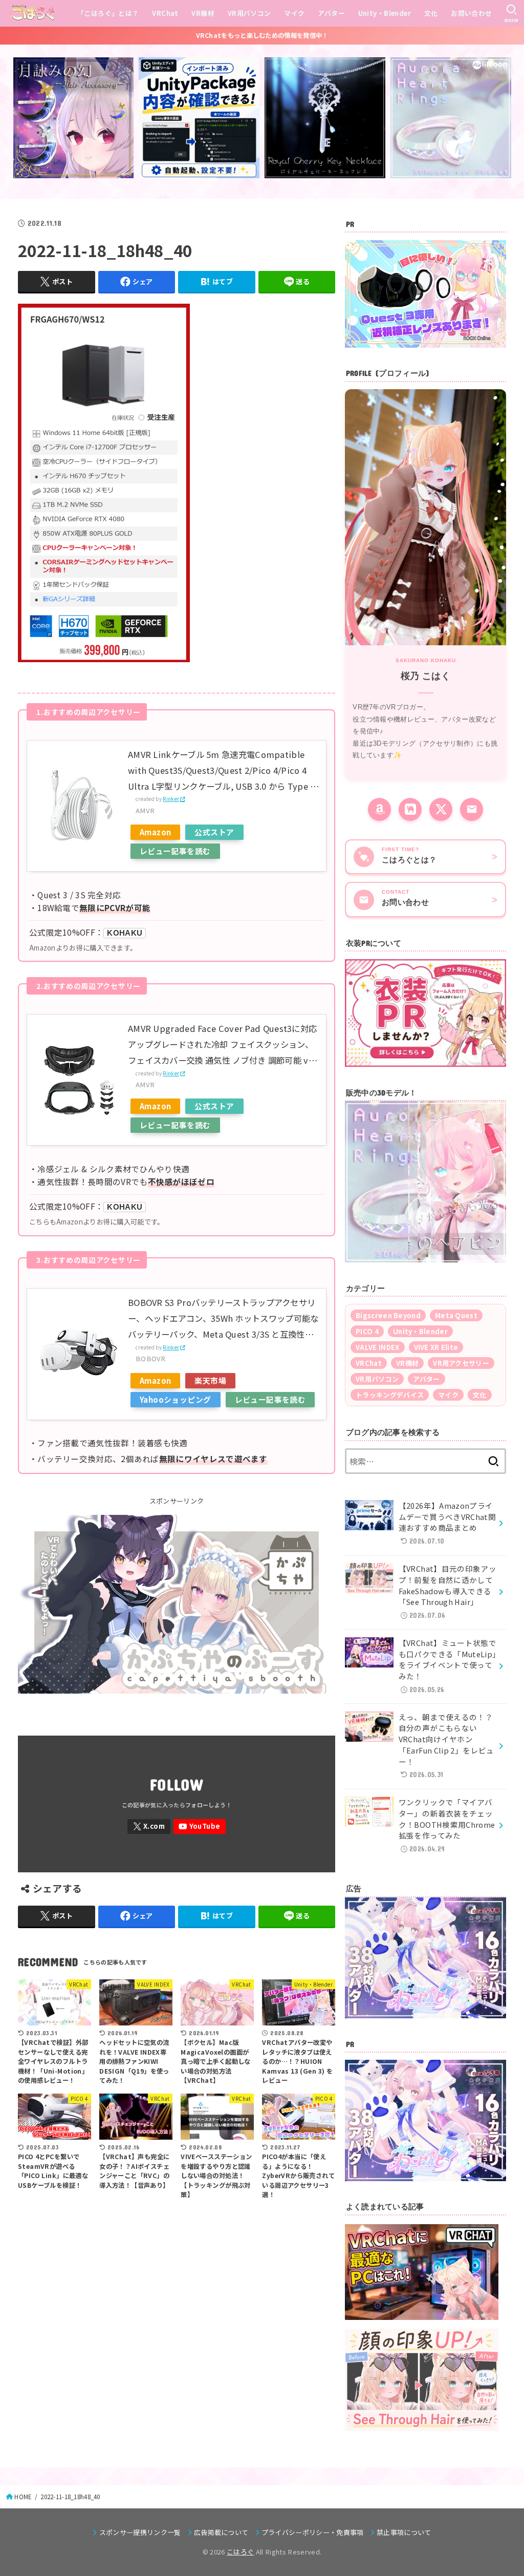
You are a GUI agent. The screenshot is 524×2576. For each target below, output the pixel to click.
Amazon (155, 832)
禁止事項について (404, 2532)
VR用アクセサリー (461, 1363)
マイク (294, 13)
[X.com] (149, 1827)
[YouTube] (200, 1827)
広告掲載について (221, 2532)
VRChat (165, 13)
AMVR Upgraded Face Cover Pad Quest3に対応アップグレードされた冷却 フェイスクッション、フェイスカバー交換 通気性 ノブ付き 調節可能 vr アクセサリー (222, 1046)
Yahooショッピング (176, 1399)
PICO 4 (367, 1331)
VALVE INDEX (377, 1347)
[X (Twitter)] (441, 809)
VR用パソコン (249, 13)
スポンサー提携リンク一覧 (140, 2532)
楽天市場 (210, 1380)
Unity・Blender (385, 13)
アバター (331, 13)
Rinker (171, 799)
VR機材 (203, 13)
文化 (431, 13)
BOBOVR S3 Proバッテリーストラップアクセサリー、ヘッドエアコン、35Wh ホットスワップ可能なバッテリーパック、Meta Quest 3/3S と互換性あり (223, 1319)
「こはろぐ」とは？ (108, 13)
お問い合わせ (471, 13)
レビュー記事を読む (175, 851)
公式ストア (214, 832)
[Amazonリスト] (379, 809)
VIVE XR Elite (436, 1347)
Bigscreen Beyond (388, 1315)
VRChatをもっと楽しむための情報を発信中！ (262, 35)
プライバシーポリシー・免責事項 (313, 2532)
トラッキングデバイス (390, 1395)
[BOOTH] (410, 809)
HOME (23, 2497)
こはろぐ (240, 2552)
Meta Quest (456, 1315)
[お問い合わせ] (472, 809)
